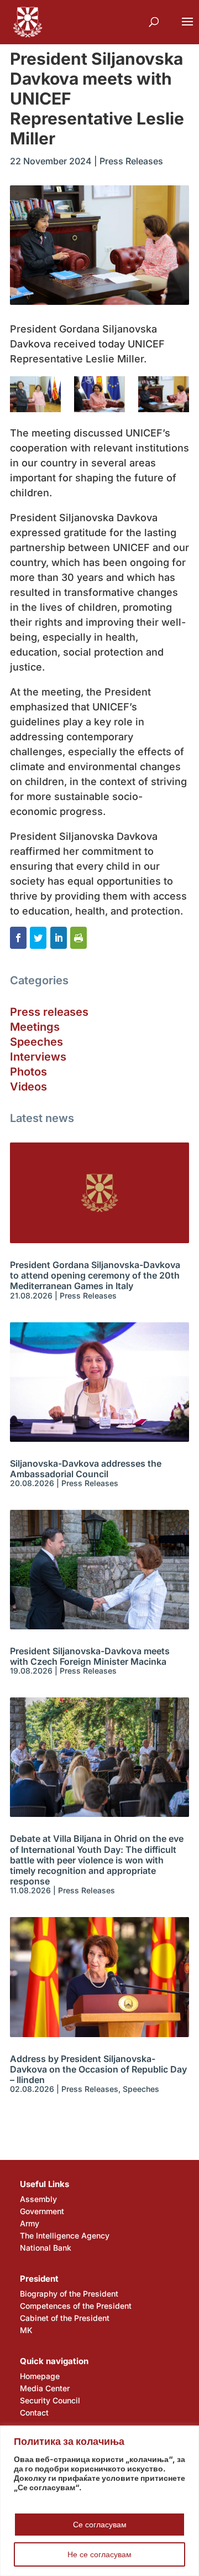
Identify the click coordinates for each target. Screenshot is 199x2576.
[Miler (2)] (99, 394)
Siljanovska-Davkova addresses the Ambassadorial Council (86, 1469)
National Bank (46, 2248)
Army (30, 2223)
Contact (34, 2413)
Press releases (49, 1012)
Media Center (45, 2388)
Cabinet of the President (65, 2318)
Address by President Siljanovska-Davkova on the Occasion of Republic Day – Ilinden (98, 2069)
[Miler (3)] (35, 394)
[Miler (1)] (164, 394)
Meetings (35, 1027)
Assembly (38, 2199)
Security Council (50, 2400)
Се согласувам (100, 2524)
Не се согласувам (99, 2554)
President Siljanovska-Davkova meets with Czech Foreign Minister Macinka (90, 1656)
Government (42, 2211)
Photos (28, 1072)
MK (26, 2330)
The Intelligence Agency (65, 2235)
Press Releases (131, 161)
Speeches (36, 1042)
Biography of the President (69, 2294)
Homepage (40, 2376)
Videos (28, 1087)
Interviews (38, 1057)
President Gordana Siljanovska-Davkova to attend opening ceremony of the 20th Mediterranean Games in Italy (95, 1275)
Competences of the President (76, 2306)
